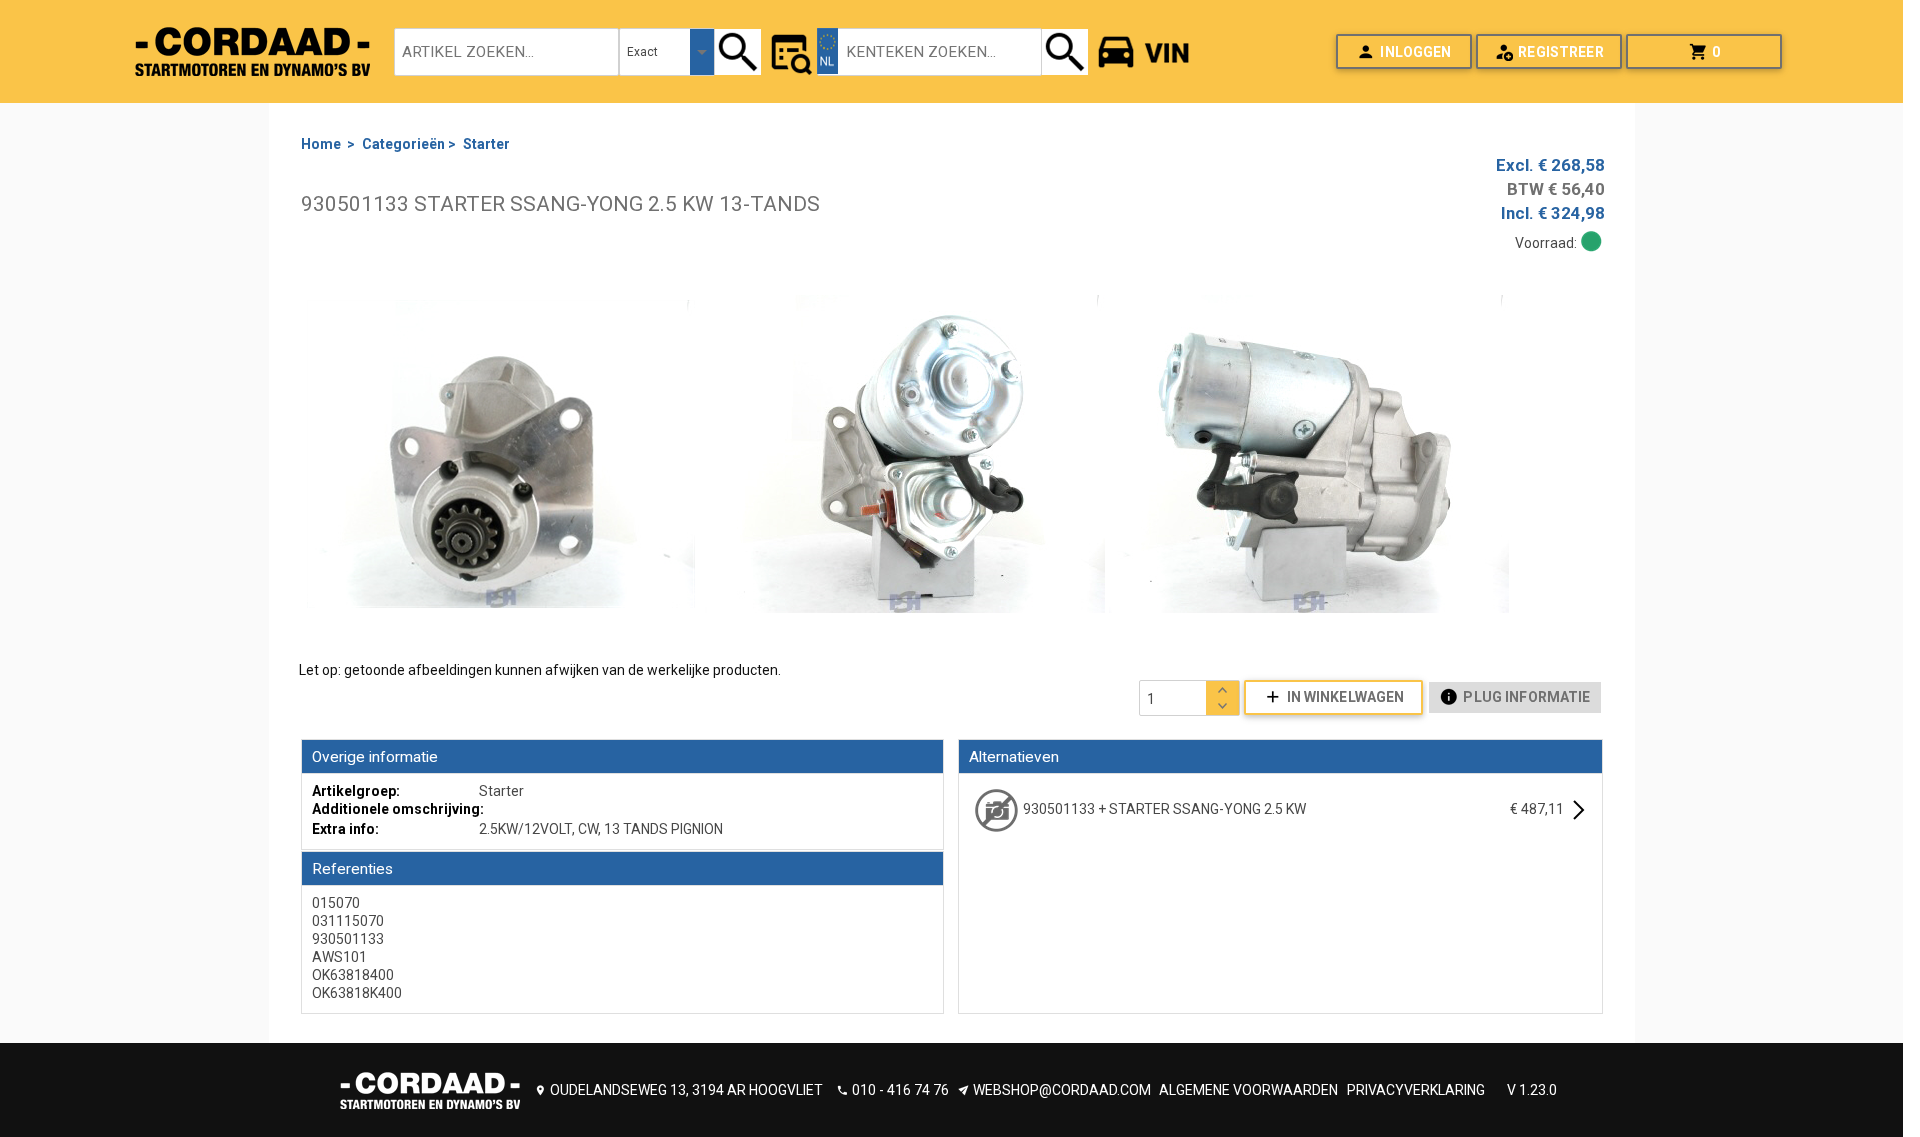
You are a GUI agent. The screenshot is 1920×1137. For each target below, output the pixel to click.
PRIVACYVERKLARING (1416, 1090)
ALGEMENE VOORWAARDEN (1248, 1090)
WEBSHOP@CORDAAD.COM (1062, 1090)
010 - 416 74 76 (900, 1090)
